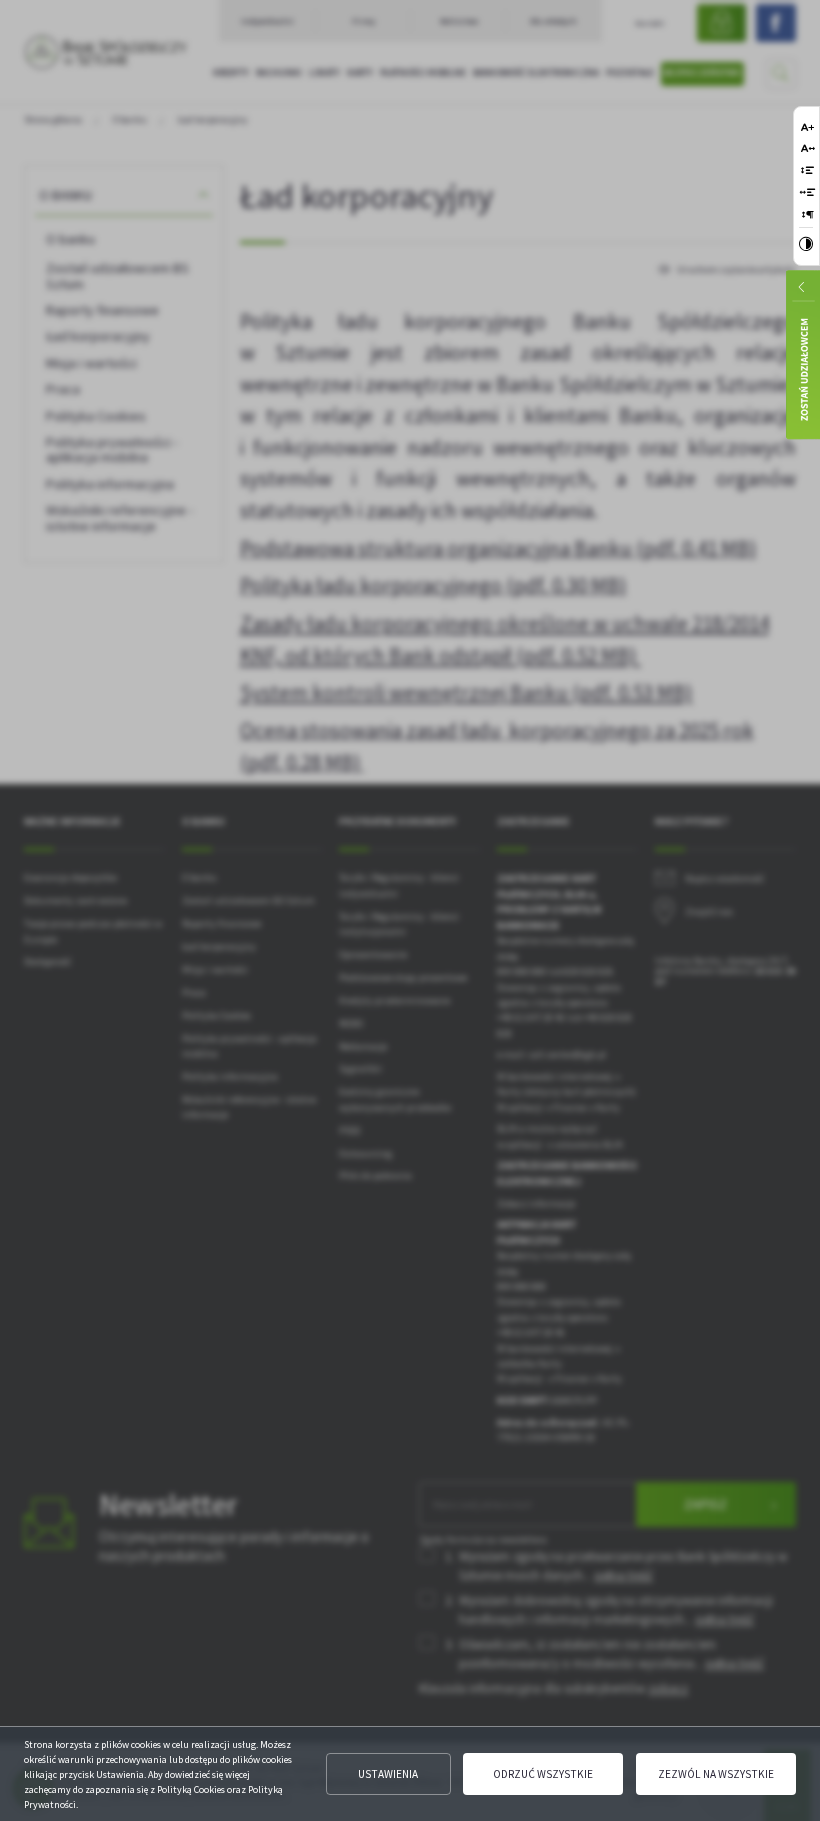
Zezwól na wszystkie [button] (716, 1774)
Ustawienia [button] (388, 1774)
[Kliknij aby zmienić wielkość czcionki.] (807, 126)
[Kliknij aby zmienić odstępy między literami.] (808, 148)
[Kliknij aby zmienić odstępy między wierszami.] (807, 170)
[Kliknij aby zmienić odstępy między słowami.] (808, 192)
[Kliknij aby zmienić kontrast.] (806, 246)
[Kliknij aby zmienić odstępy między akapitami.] (808, 214)
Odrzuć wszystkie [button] (543, 1774)
